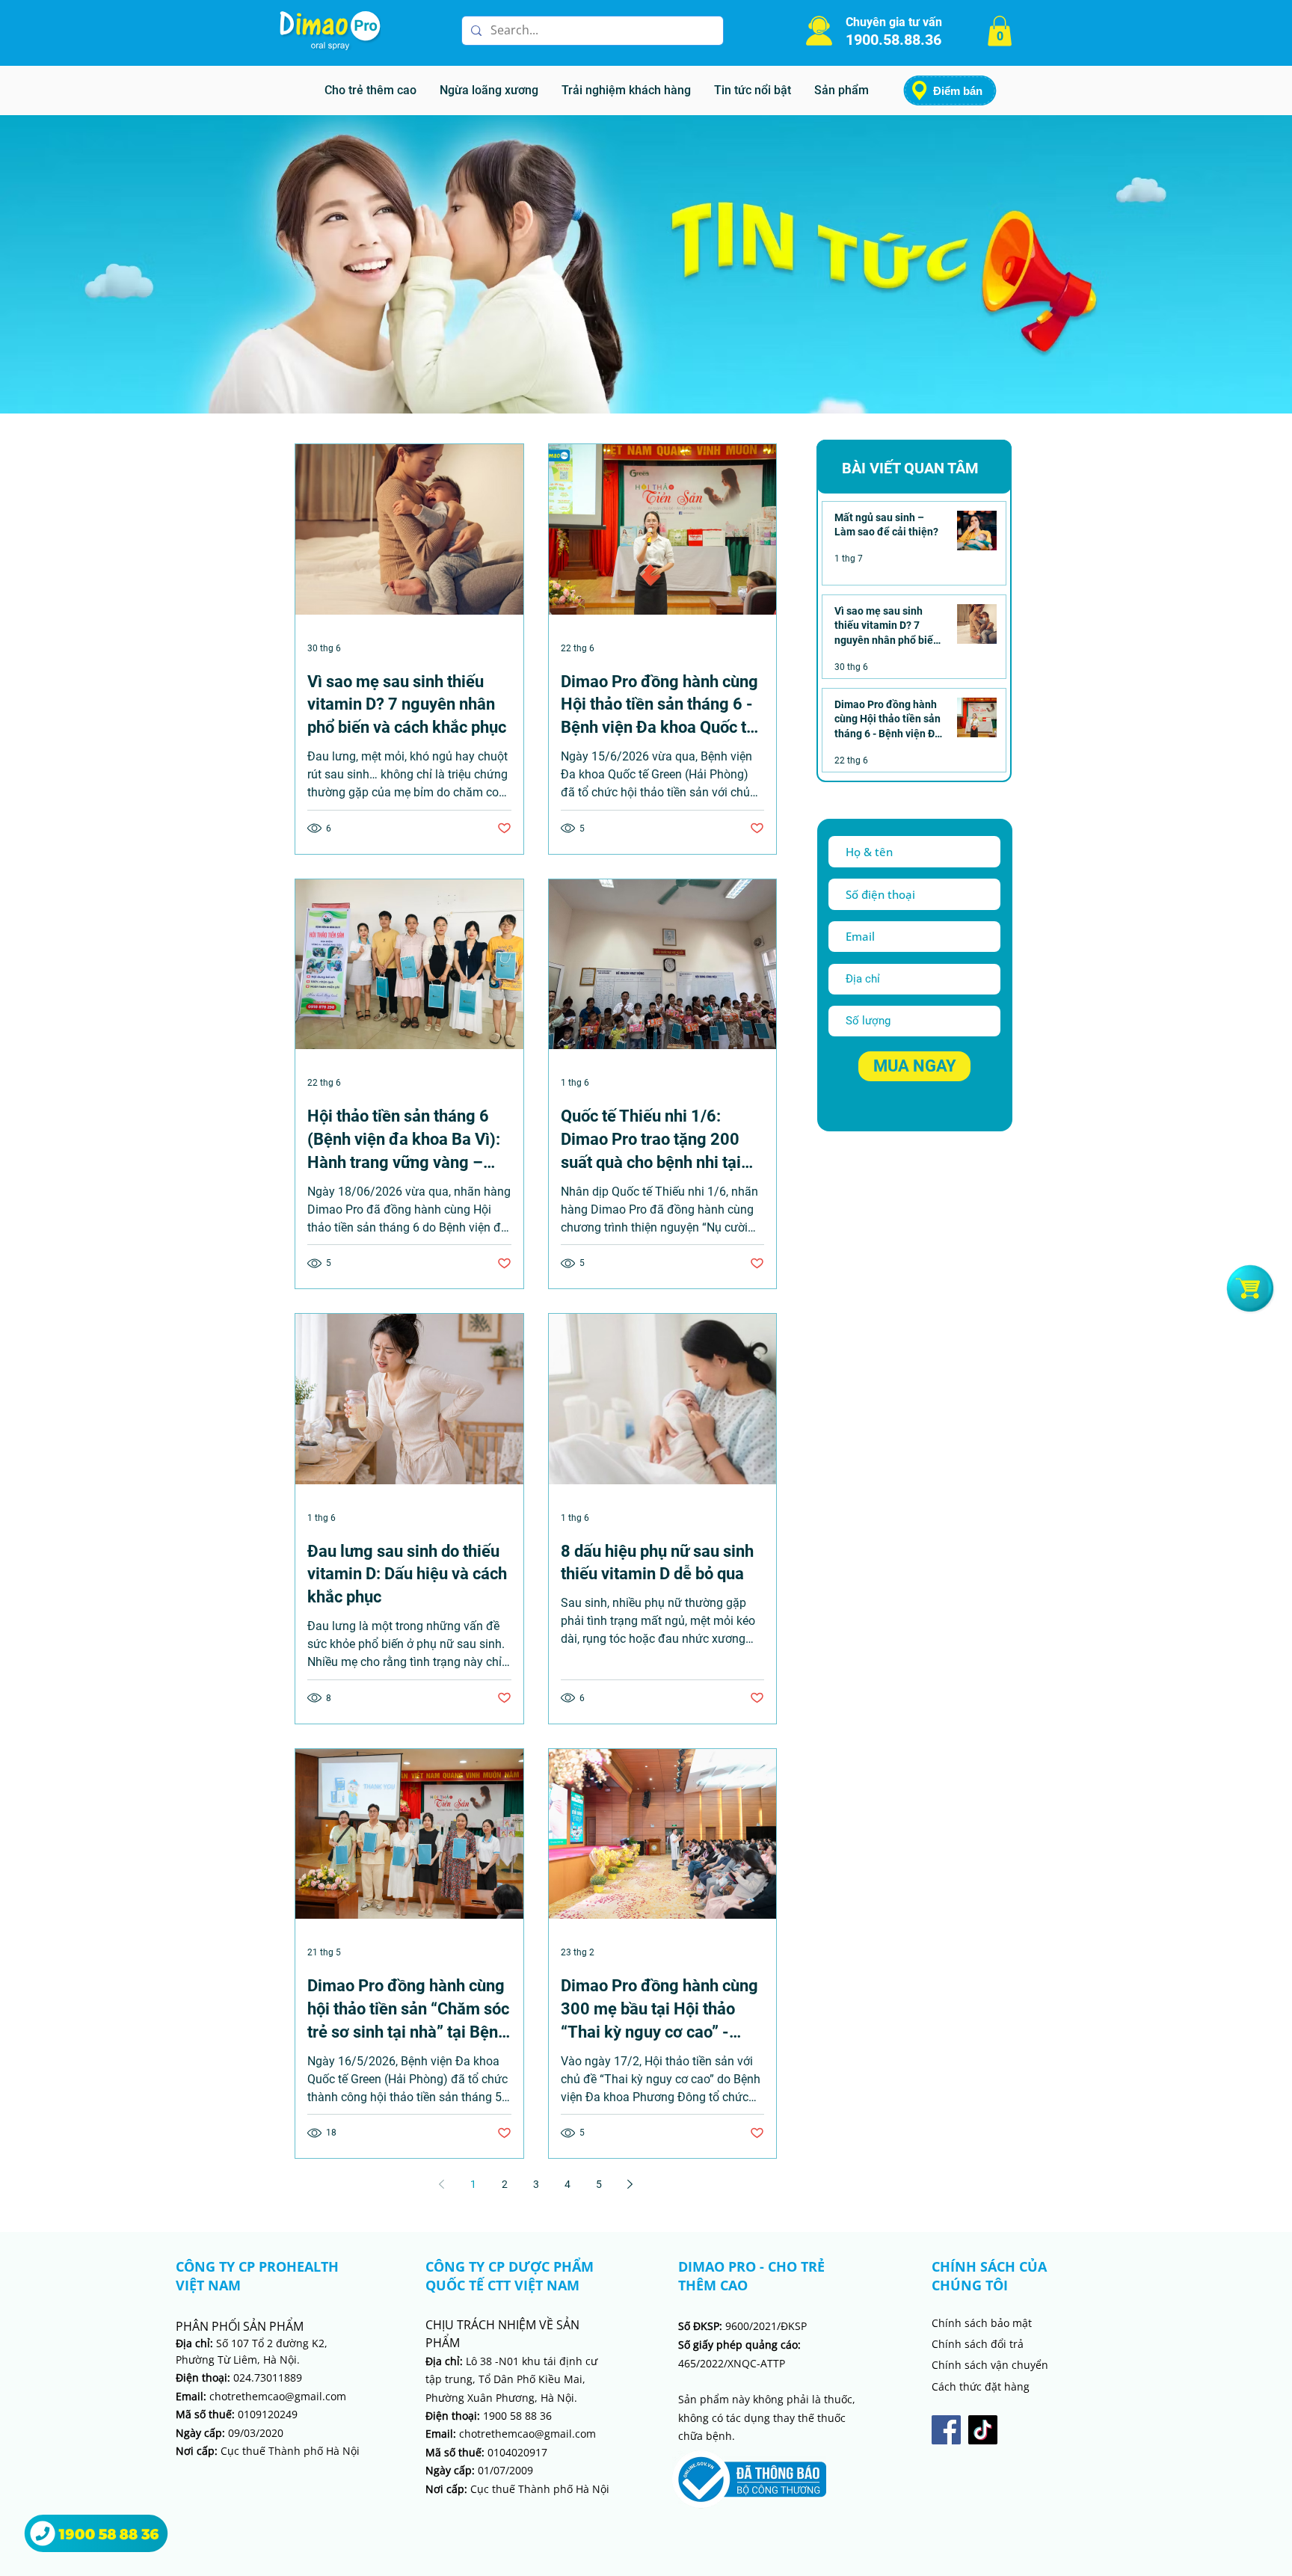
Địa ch (441, 2361)
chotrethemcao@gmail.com (261, 2396)
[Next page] (630, 2184)
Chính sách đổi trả (978, 2344)
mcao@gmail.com (552, 2434)
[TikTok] (983, 2430)
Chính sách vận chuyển (990, 2365)
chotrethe (467, 2434)
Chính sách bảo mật (982, 2323)
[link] (1000, 31)
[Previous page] (442, 2184)
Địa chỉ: (194, 2343)
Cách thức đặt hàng (981, 2386)
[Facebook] (946, 2430)
